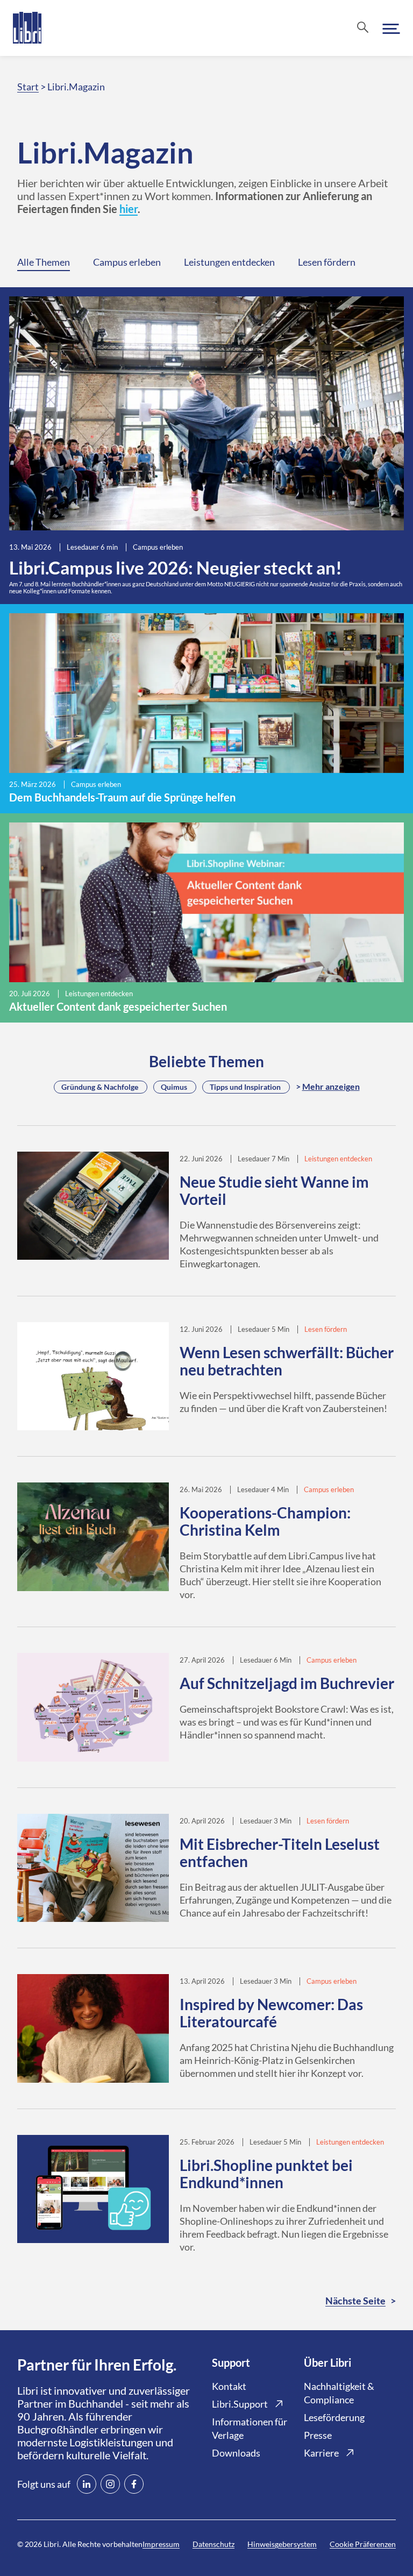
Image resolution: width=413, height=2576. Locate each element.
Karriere (321, 2453)
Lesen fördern (327, 262)
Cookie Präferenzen (363, 2544)
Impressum (161, 2544)
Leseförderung (334, 2417)
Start (28, 87)
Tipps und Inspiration (245, 1087)
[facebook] (134, 2484)
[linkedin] (87, 2484)
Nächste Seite (355, 2301)
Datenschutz (213, 2544)
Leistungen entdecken (229, 262)
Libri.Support (240, 2404)
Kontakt (229, 2386)
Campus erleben (127, 262)
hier (129, 209)
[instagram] (110, 2484)
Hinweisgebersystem (282, 2544)
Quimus (174, 1087)
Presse (318, 2435)
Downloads (236, 2453)
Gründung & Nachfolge (100, 1087)
